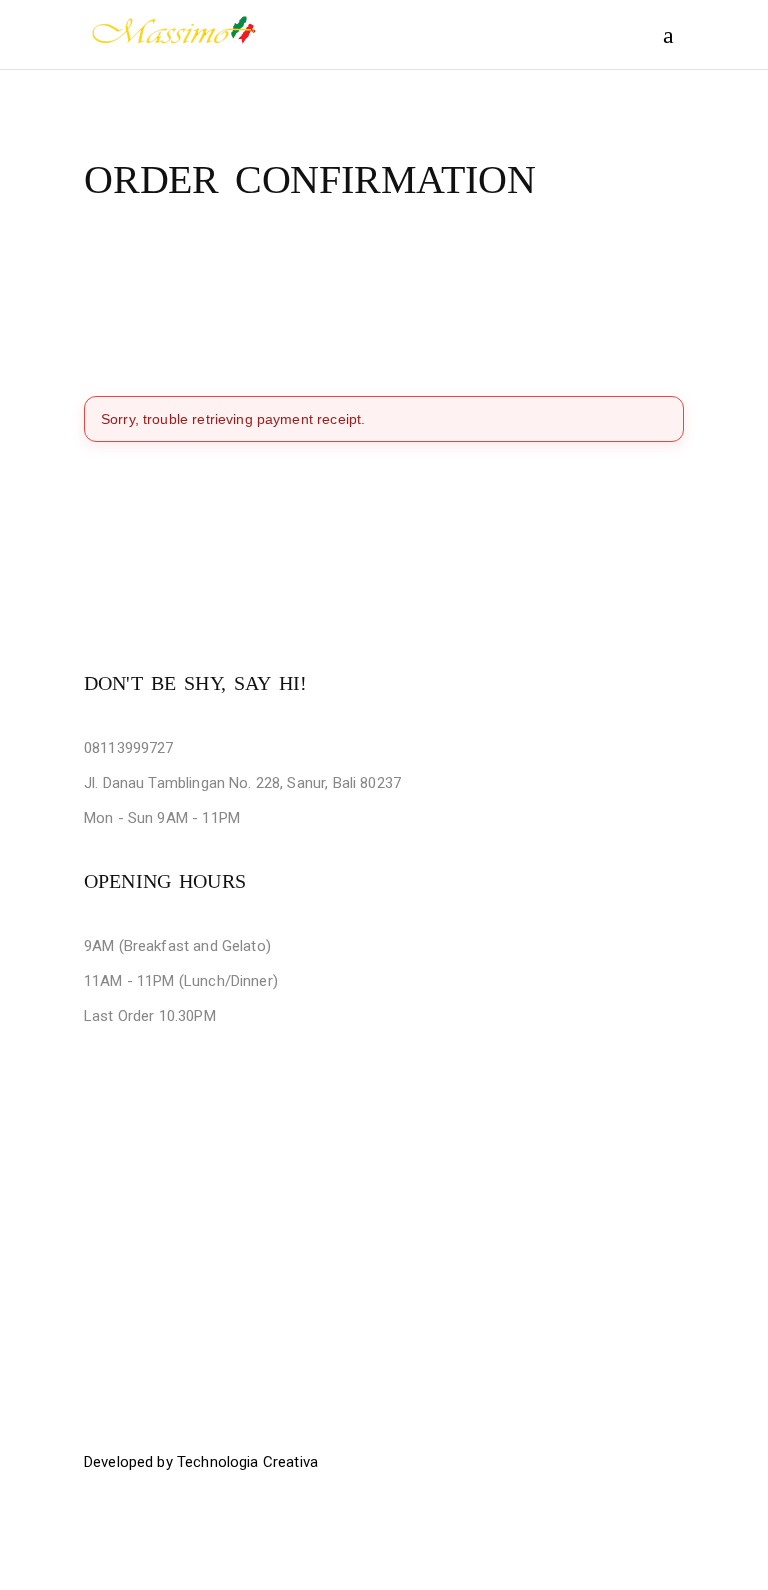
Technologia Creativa (247, 1462)
